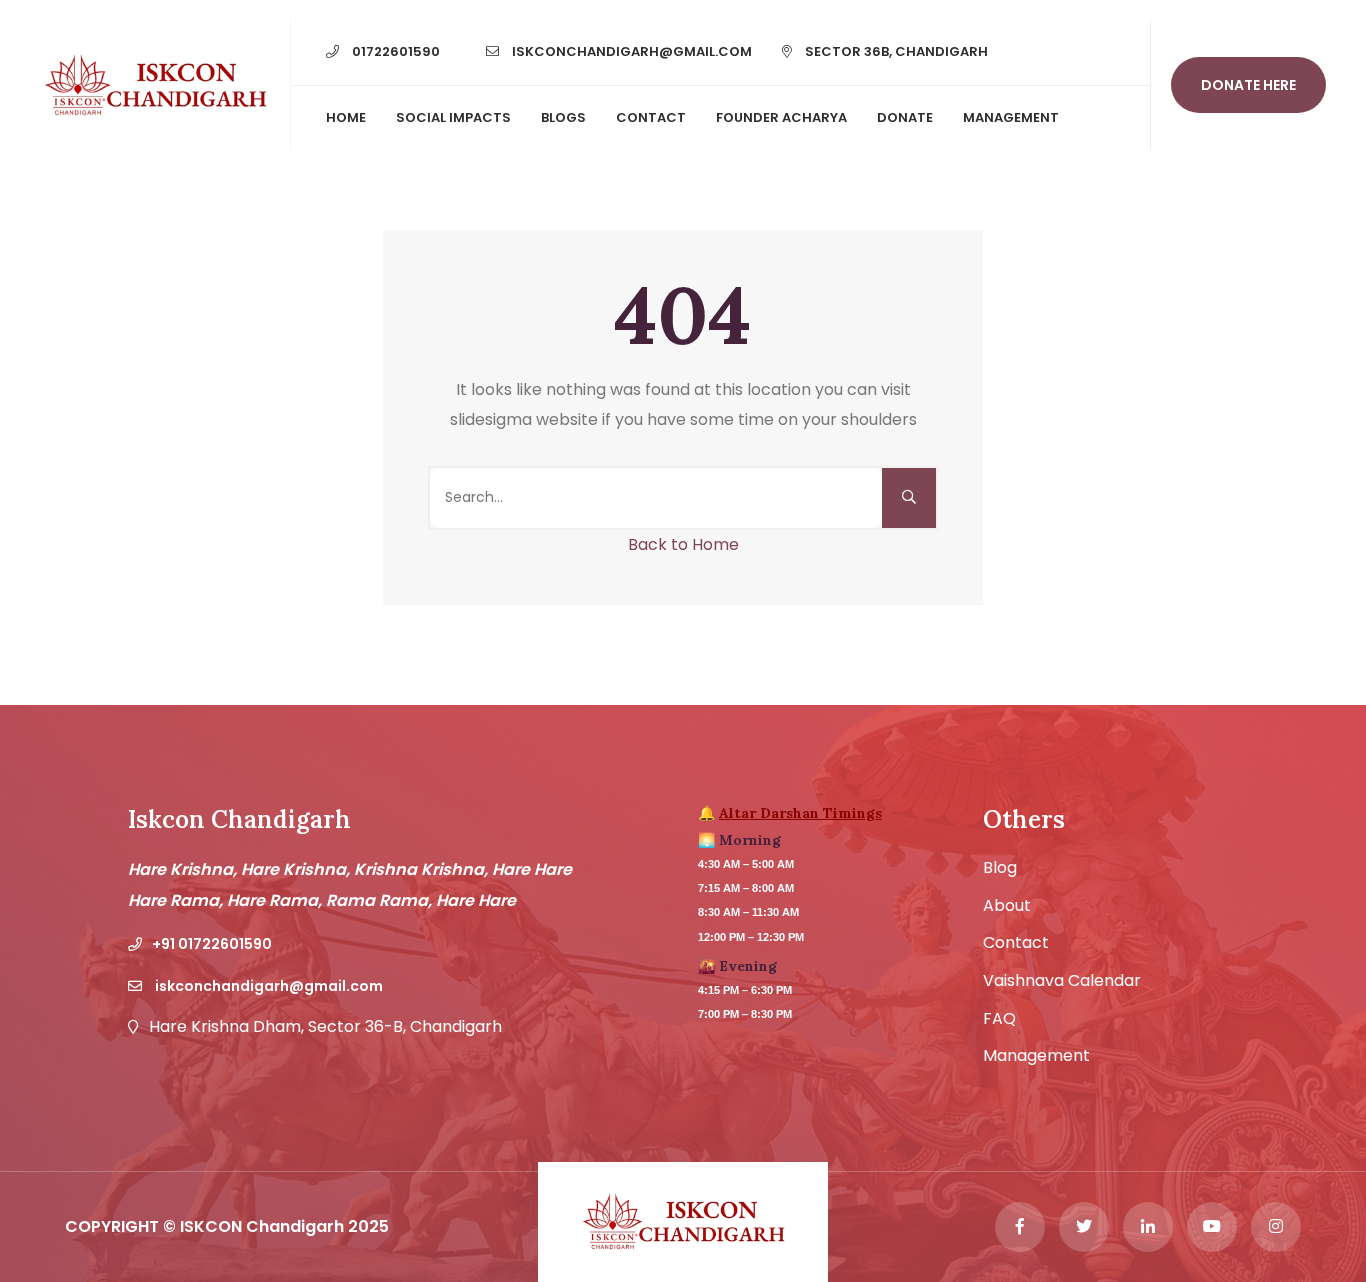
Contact (651, 117)
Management (1011, 117)
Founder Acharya (781, 117)
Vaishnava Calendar (1062, 981)
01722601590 (394, 51)
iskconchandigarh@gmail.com (630, 51)
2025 (368, 1226)
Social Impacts (453, 117)
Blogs (563, 117)
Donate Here (1248, 85)
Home (346, 117)
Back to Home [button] (683, 544)
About (1007, 906)
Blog (1000, 868)
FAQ (999, 1019)
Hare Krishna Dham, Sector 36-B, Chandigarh (325, 1027)
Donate (905, 117)
